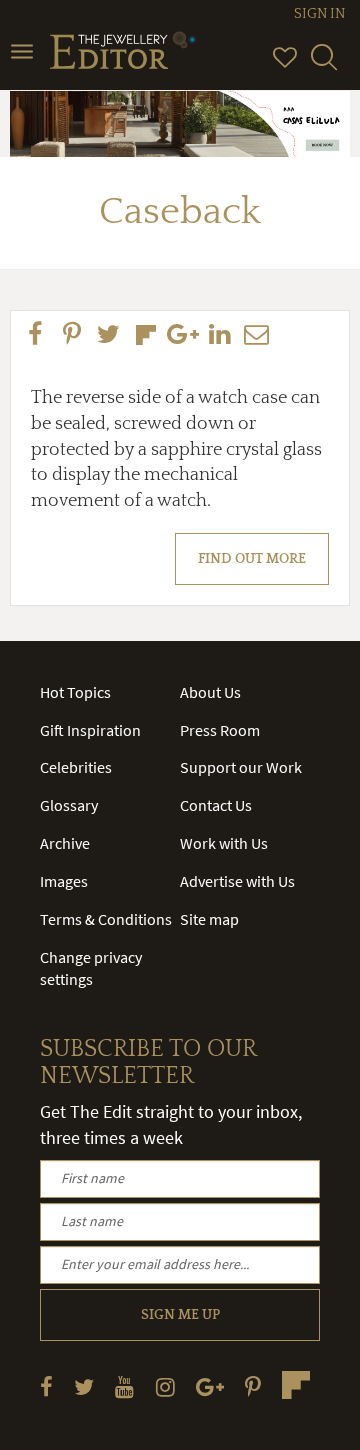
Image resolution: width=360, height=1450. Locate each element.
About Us (210, 692)
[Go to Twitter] (84, 1386)
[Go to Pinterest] (253, 1386)
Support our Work (241, 767)
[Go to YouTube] (124, 1386)
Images (64, 881)
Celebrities (76, 767)
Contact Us (216, 805)
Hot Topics (75, 692)
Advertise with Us (237, 881)
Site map (209, 919)
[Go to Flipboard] (296, 1385)
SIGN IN (319, 14)
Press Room (220, 730)
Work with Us (224, 843)
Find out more (252, 559)
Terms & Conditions (106, 919)
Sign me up (180, 1315)
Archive (65, 843)
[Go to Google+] (210, 1386)
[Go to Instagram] (165, 1386)
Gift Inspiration (90, 730)
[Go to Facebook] (46, 1386)
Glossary (69, 805)
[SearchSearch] (324, 66)
